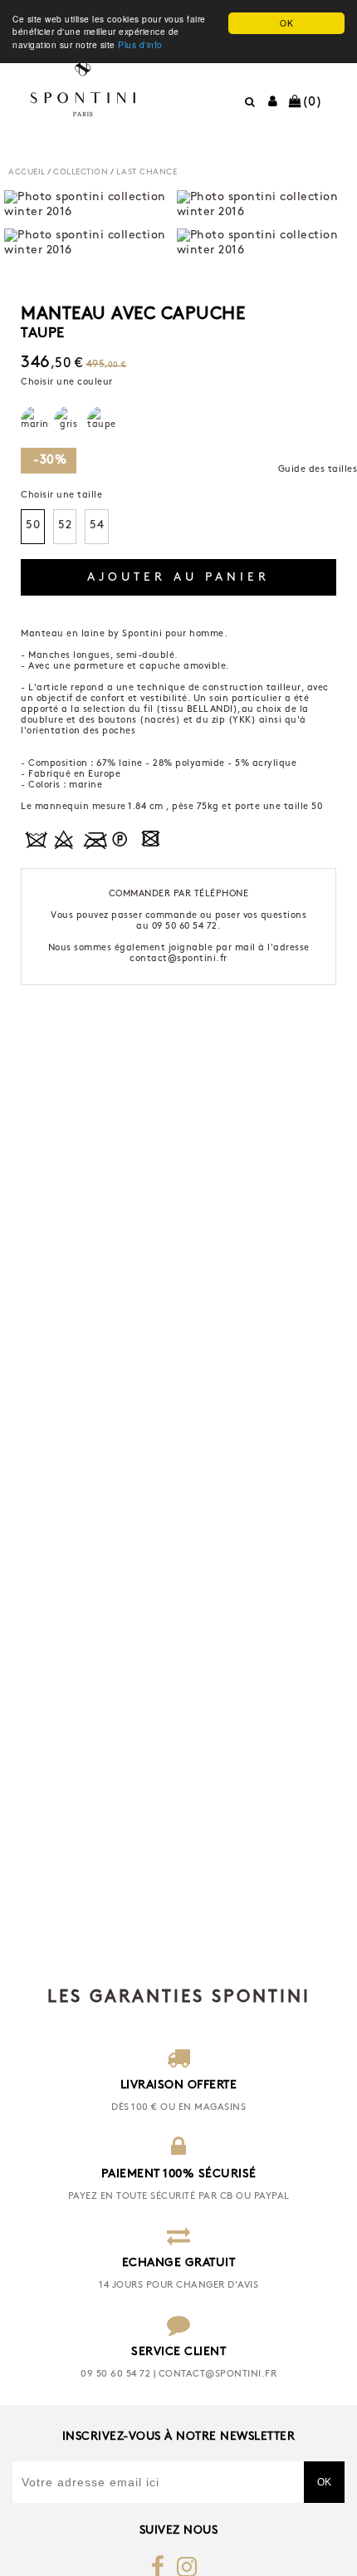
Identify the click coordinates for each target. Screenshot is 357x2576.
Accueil (27, 172)
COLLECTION (81, 172)
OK (286, 23)
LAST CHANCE (147, 172)
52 (65, 525)
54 (97, 525)
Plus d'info (140, 44)
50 (33, 525)
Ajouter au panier (178, 578)
